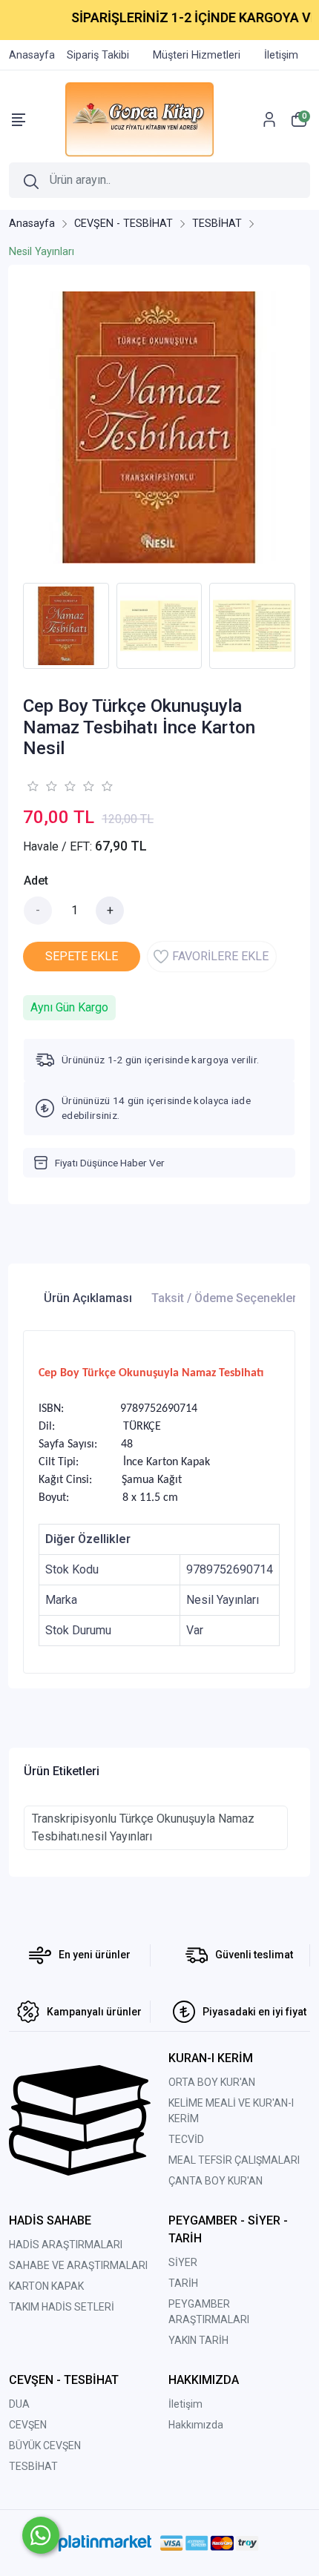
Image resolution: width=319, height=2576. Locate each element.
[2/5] (42, 786)
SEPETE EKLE (82, 956)
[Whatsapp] (41, 2535)
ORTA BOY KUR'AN (212, 2082)
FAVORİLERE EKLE (220, 956)
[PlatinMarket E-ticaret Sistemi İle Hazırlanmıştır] (105, 2543)
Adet (36, 881)
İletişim (185, 2404)
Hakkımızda (196, 2425)
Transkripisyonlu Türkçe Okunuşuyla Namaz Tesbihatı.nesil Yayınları (143, 1827)
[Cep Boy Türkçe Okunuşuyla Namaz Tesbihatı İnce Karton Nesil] (159, 427)
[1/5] (32, 786)
